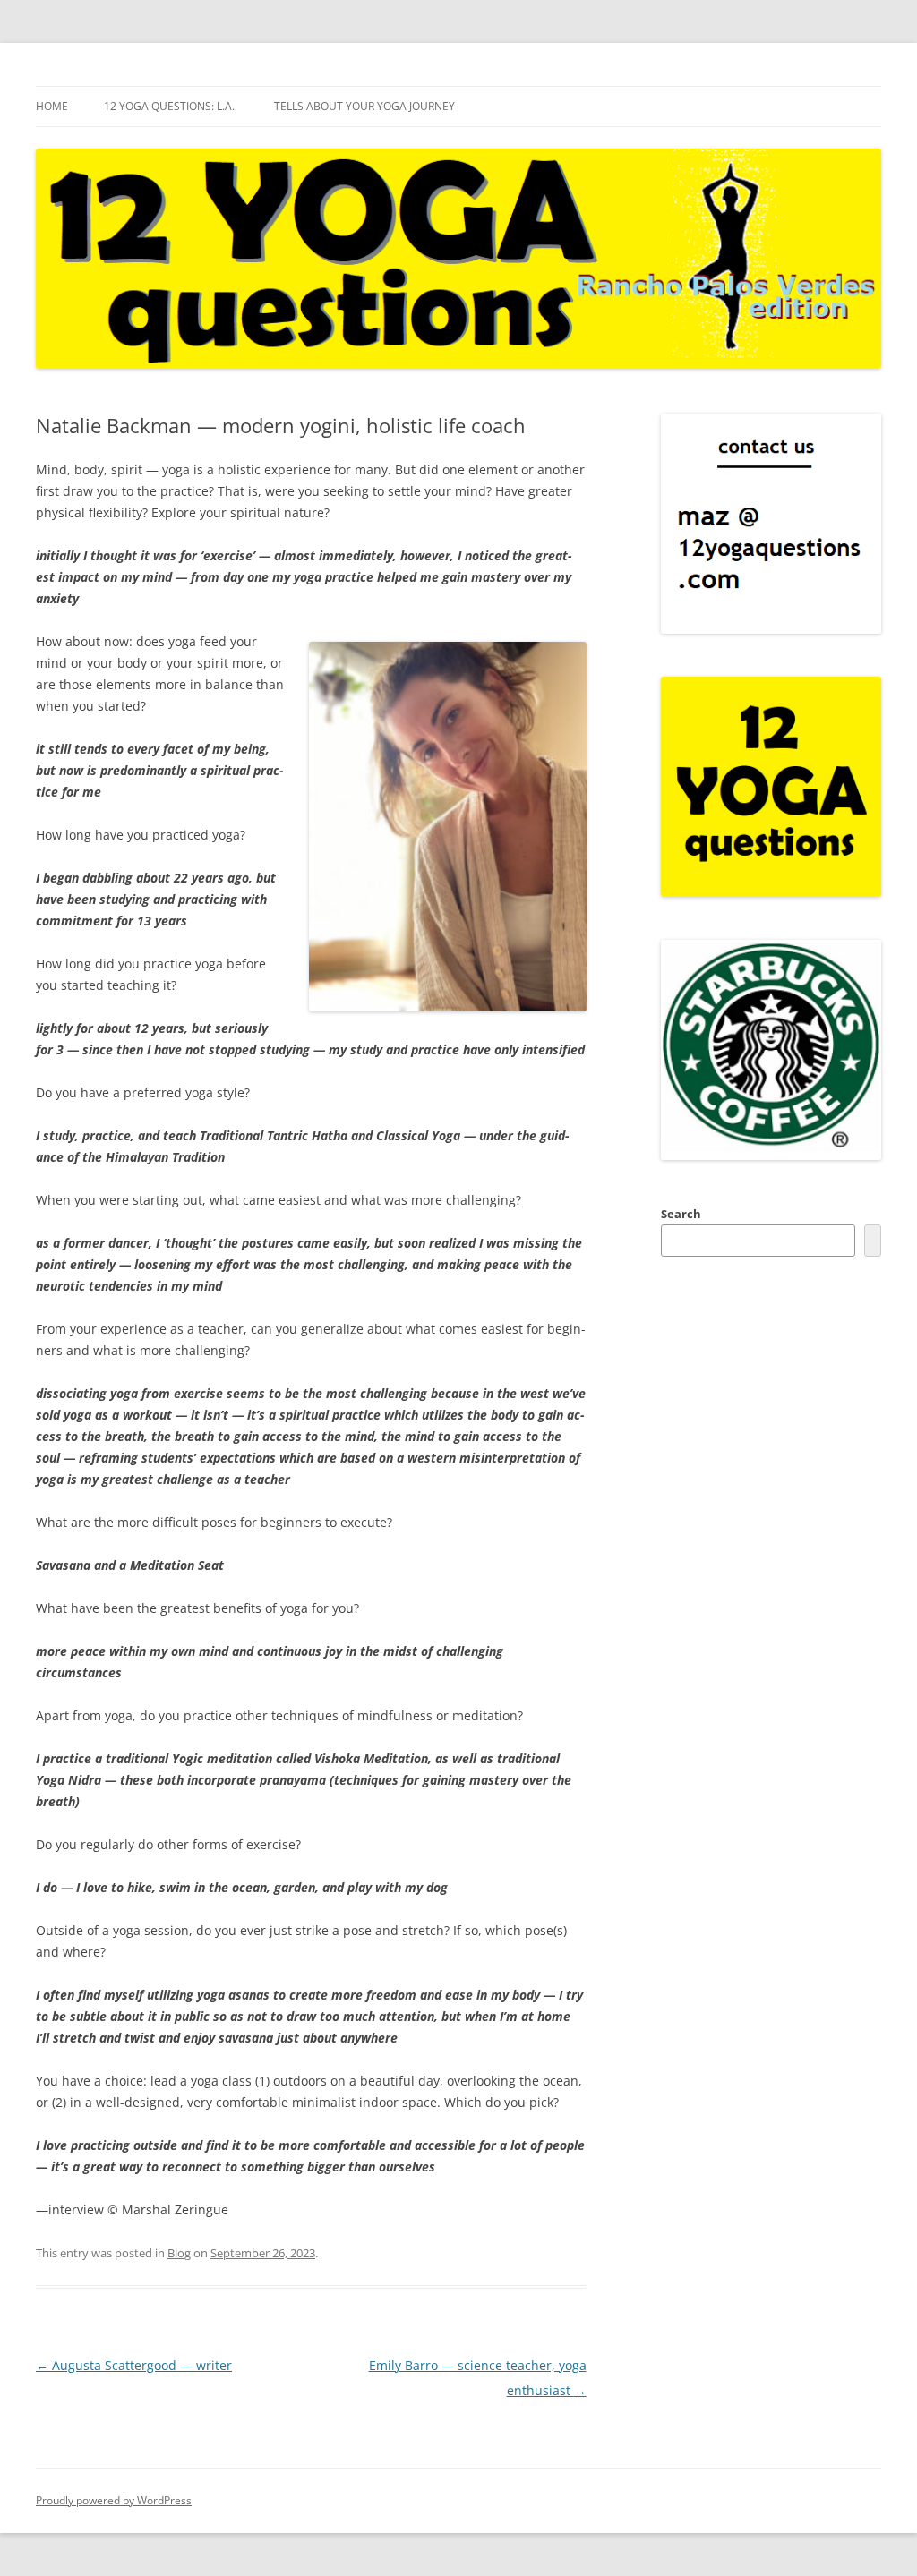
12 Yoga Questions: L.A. (169, 106)
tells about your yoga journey (364, 106)
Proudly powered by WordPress (114, 2500)
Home (52, 106)
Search (681, 1214)
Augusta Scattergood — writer (134, 2365)
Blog (179, 2253)
